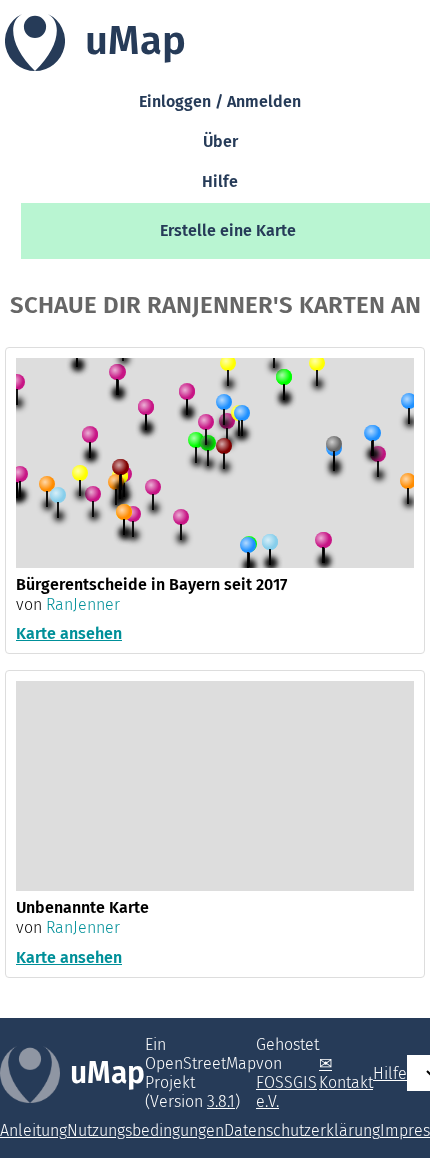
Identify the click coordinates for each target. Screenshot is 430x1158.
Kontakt (346, 1082)
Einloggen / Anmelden (220, 102)
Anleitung (33, 1130)
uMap (107, 1073)
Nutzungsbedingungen (145, 1130)
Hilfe (220, 182)
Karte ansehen (69, 633)
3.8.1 (221, 1101)
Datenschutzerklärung (302, 1130)
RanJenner (83, 604)
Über (220, 142)
